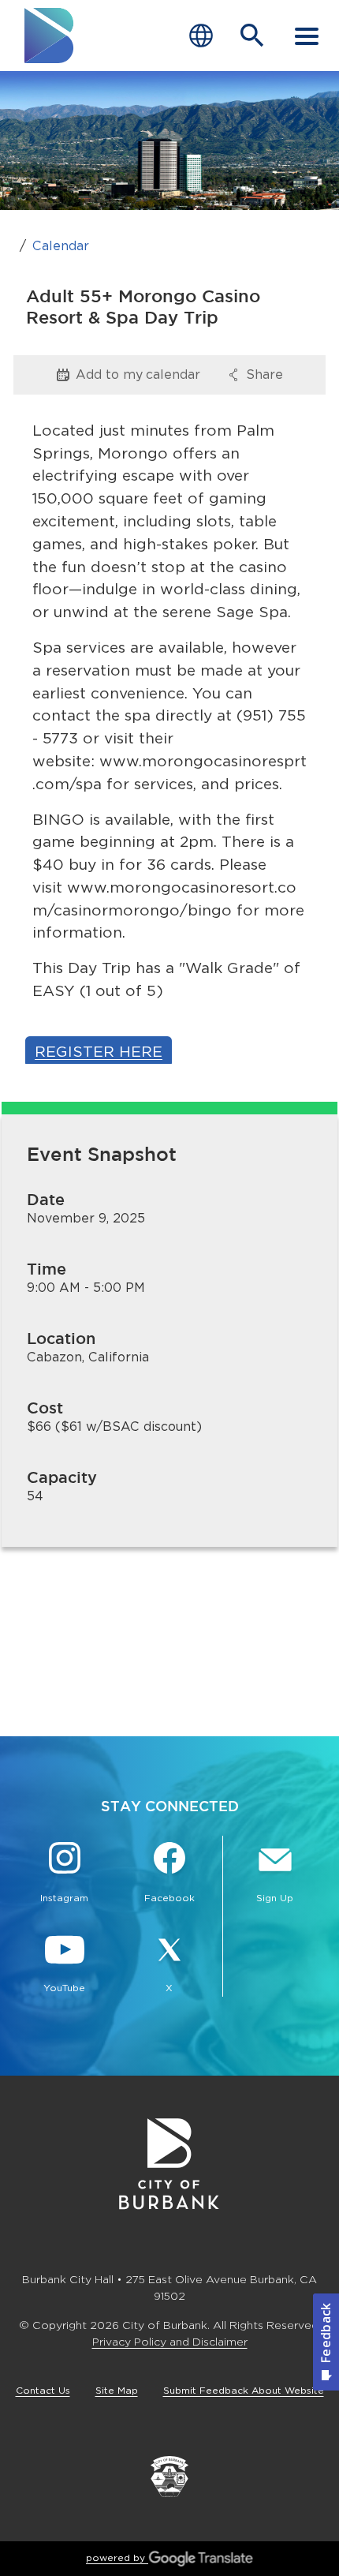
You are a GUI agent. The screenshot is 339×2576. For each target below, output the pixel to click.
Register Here (99, 1052)
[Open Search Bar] (252, 36)
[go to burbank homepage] (50, 36)
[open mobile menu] (307, 36)
